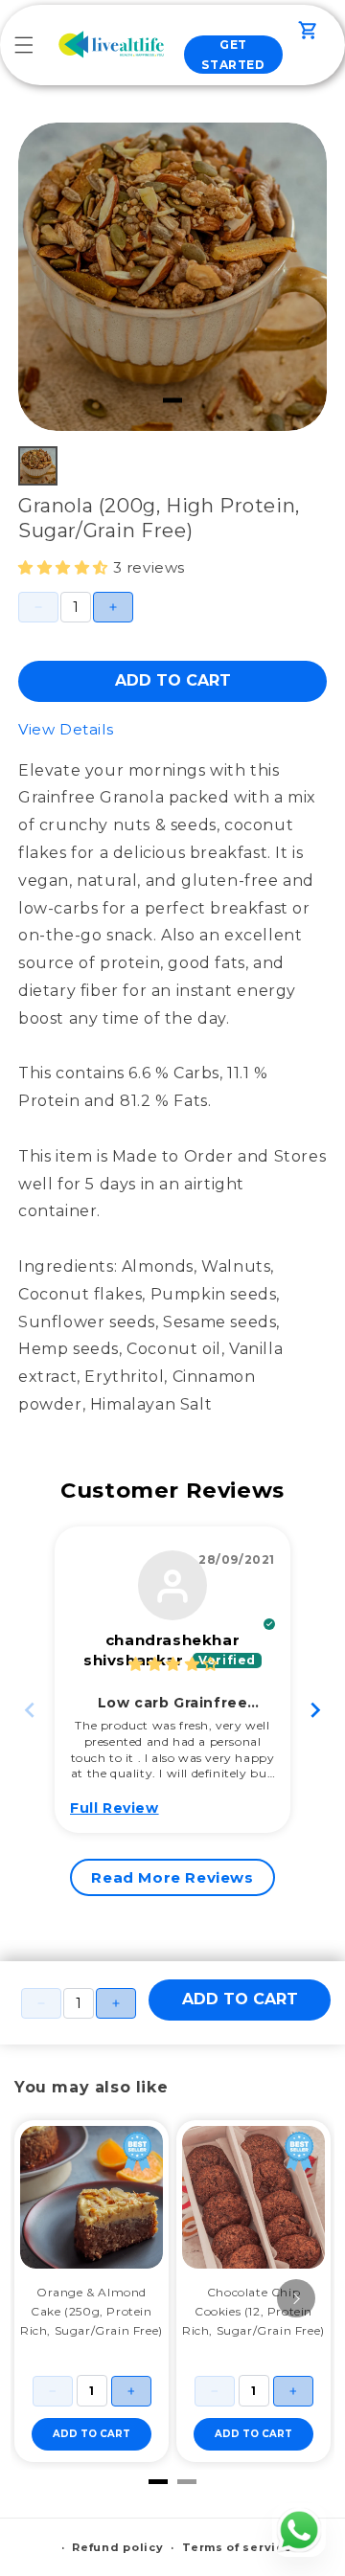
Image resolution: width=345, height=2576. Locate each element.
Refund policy (117, 2547)
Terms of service (237, 2547)
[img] (173, 1664)
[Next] (296, 2298)
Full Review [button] (115, 1808)
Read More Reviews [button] (172, 1877)
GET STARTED (233, 55)
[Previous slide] (30, 1710)
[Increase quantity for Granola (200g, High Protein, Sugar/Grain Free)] (113, 607)
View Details (66, 729)
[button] (24, 45)
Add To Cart (173, 680)
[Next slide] (315, 1710)
